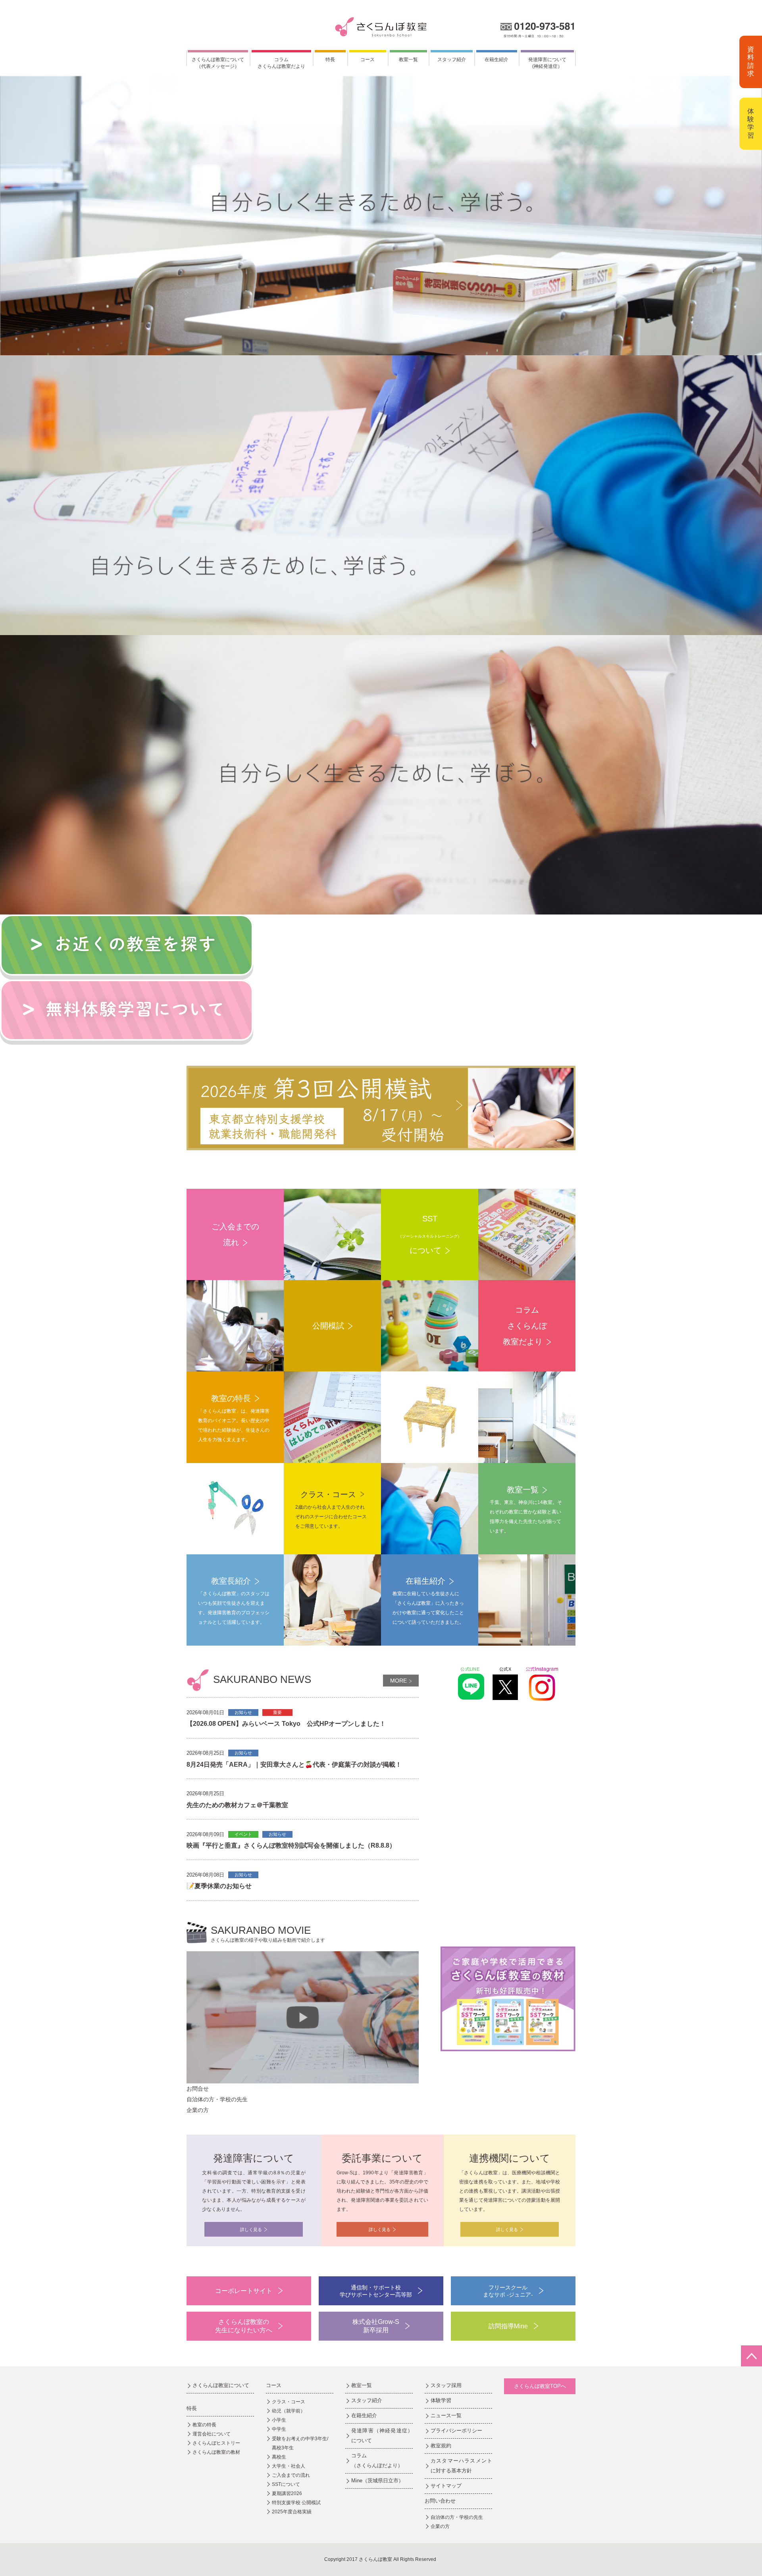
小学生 (279, 2420)
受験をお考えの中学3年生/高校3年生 (300, 2443)
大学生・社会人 (289, 2466)
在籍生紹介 (496, 60)
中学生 (279, 2429)
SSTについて (286, 2484)
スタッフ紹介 (452, 60)
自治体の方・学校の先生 (457, 2517)
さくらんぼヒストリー (216, 2443)
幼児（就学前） (289, 2411)
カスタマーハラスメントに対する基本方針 (461, 2466)
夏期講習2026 (287, 2493)
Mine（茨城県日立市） (377, 2481)
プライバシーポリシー (456, 2431)
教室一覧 (408, 60)
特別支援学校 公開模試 (296, 2503)
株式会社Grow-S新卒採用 (376, 2326)
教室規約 (441, 2446)
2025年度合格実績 (292, 2512)
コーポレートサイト (244, 2291)
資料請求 (751, 62)
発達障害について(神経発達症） (547, 63)
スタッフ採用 (446, 2385)
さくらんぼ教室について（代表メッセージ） (218, 63)
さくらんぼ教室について (221, 2385)
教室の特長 (204, 2425)
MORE (398, 1681)
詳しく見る (251, 2229)
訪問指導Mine (508, 2326)
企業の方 (440, 2526)
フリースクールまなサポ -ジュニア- (508, 2291)
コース (368, 60)
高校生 (279, 2457)
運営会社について (212, 2434)
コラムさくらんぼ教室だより (281, 63)
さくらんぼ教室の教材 (216, 2452)
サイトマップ (446, 2486)
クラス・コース (289, 2402)
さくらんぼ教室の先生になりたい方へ (244, 2326)
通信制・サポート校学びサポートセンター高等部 (376, 2291)
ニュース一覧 (446, 2415)
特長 (330, 60)
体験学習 (751, 123)
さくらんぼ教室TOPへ (540, 2386)
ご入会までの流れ (291, 2475)
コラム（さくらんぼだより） (377, 2460)
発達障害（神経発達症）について (382, 2435)
